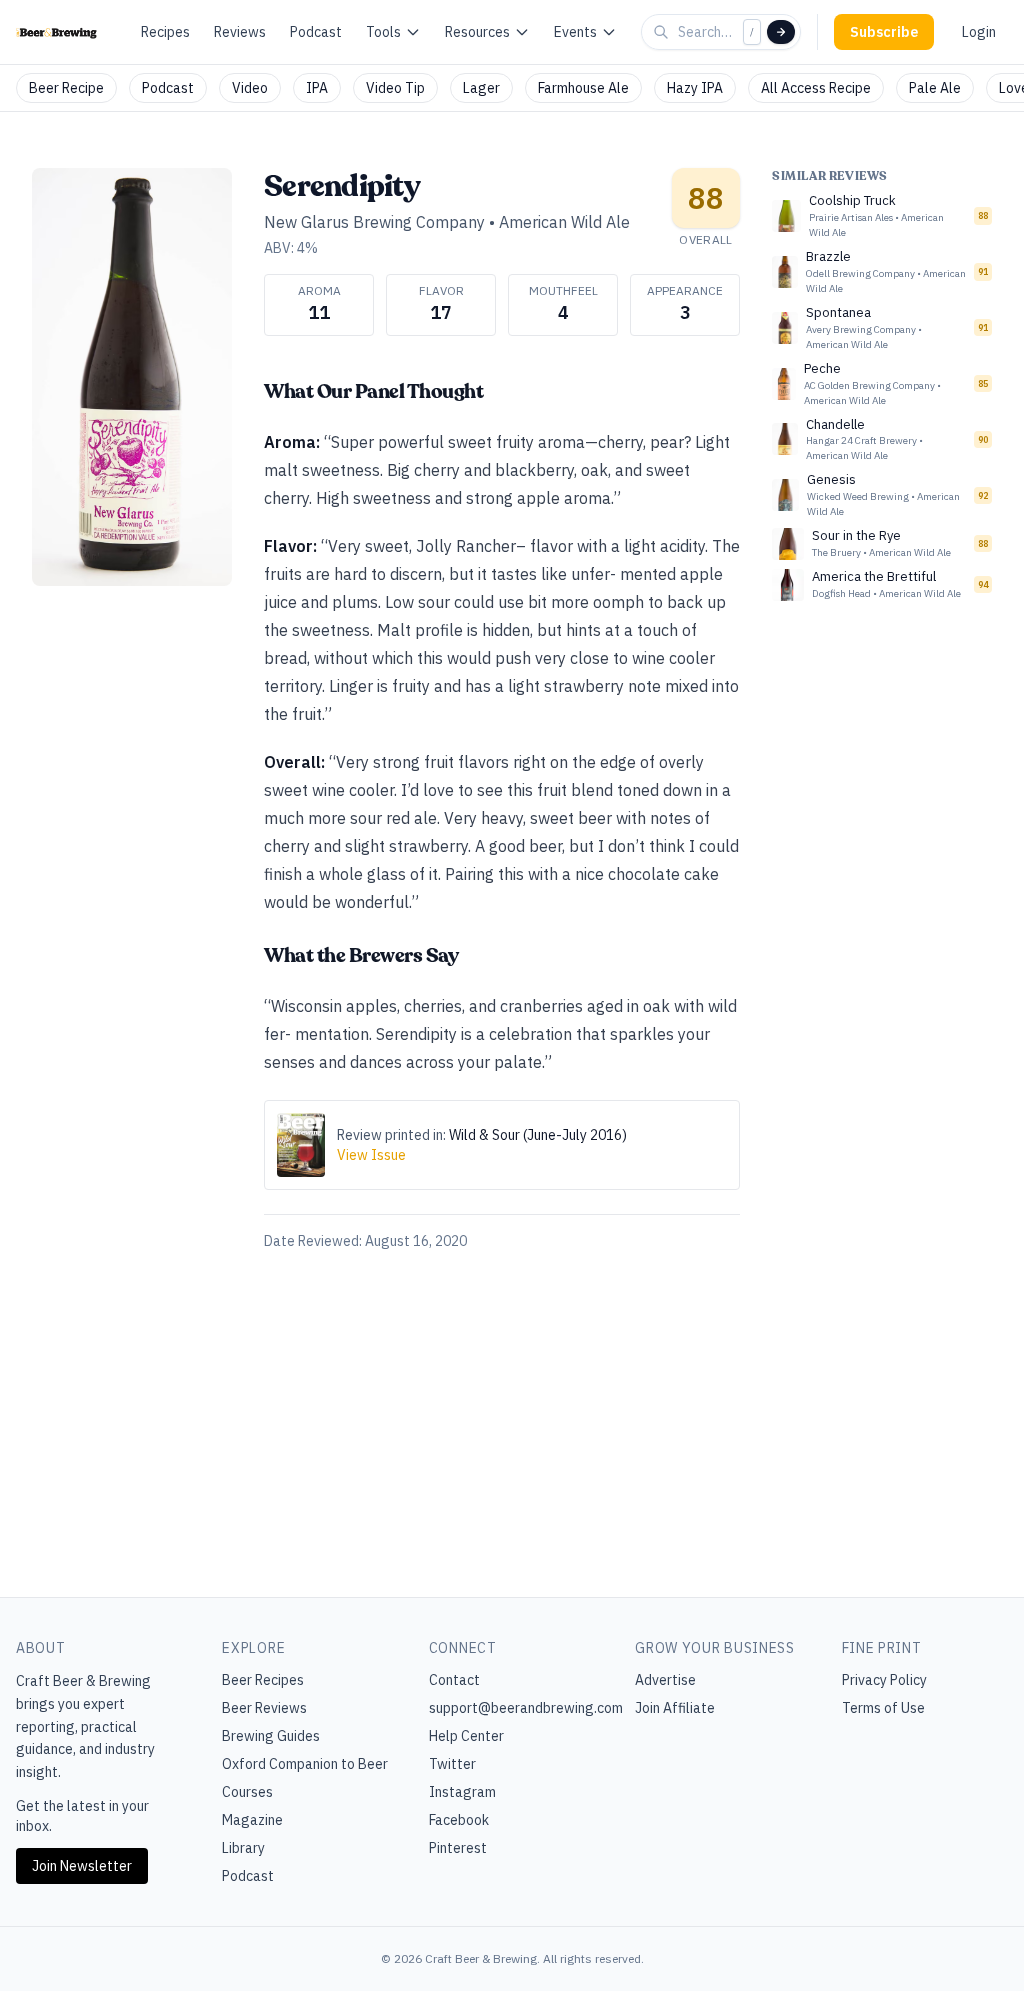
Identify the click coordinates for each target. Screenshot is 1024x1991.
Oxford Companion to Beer (305, 1764)
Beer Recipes (263, 1680)
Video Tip (395, 88)
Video (250, 88)
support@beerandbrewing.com (526, 1708)
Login (979, 32)
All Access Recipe (816, 88)
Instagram (462, 1792)
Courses (247, 1792)
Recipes (165, 32)
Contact (454, 1680)
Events (575, 32)
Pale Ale (935, 88)
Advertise (665, 1680)
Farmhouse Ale (583, 88)
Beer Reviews (264, 1708)
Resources (477, 32)
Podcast (316, 32)
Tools (383, 32)
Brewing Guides (271, 1736)
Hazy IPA (695, 88)
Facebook (459, 1820)
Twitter (452, 1764)
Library (243, 1848)
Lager (481, 88)
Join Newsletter (82, 1866)
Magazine (252, 1820)
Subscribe (884, 32)
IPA (317, 88)
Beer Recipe (66, 88)
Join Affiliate (675, 1708)
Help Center (466, 1736)
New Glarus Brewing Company (374, 222)
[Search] (781, 32)
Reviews (240, 32)
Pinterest (458, 1848)
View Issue (371, 1155)
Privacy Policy (884, 1680)
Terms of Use (883, 1708)
